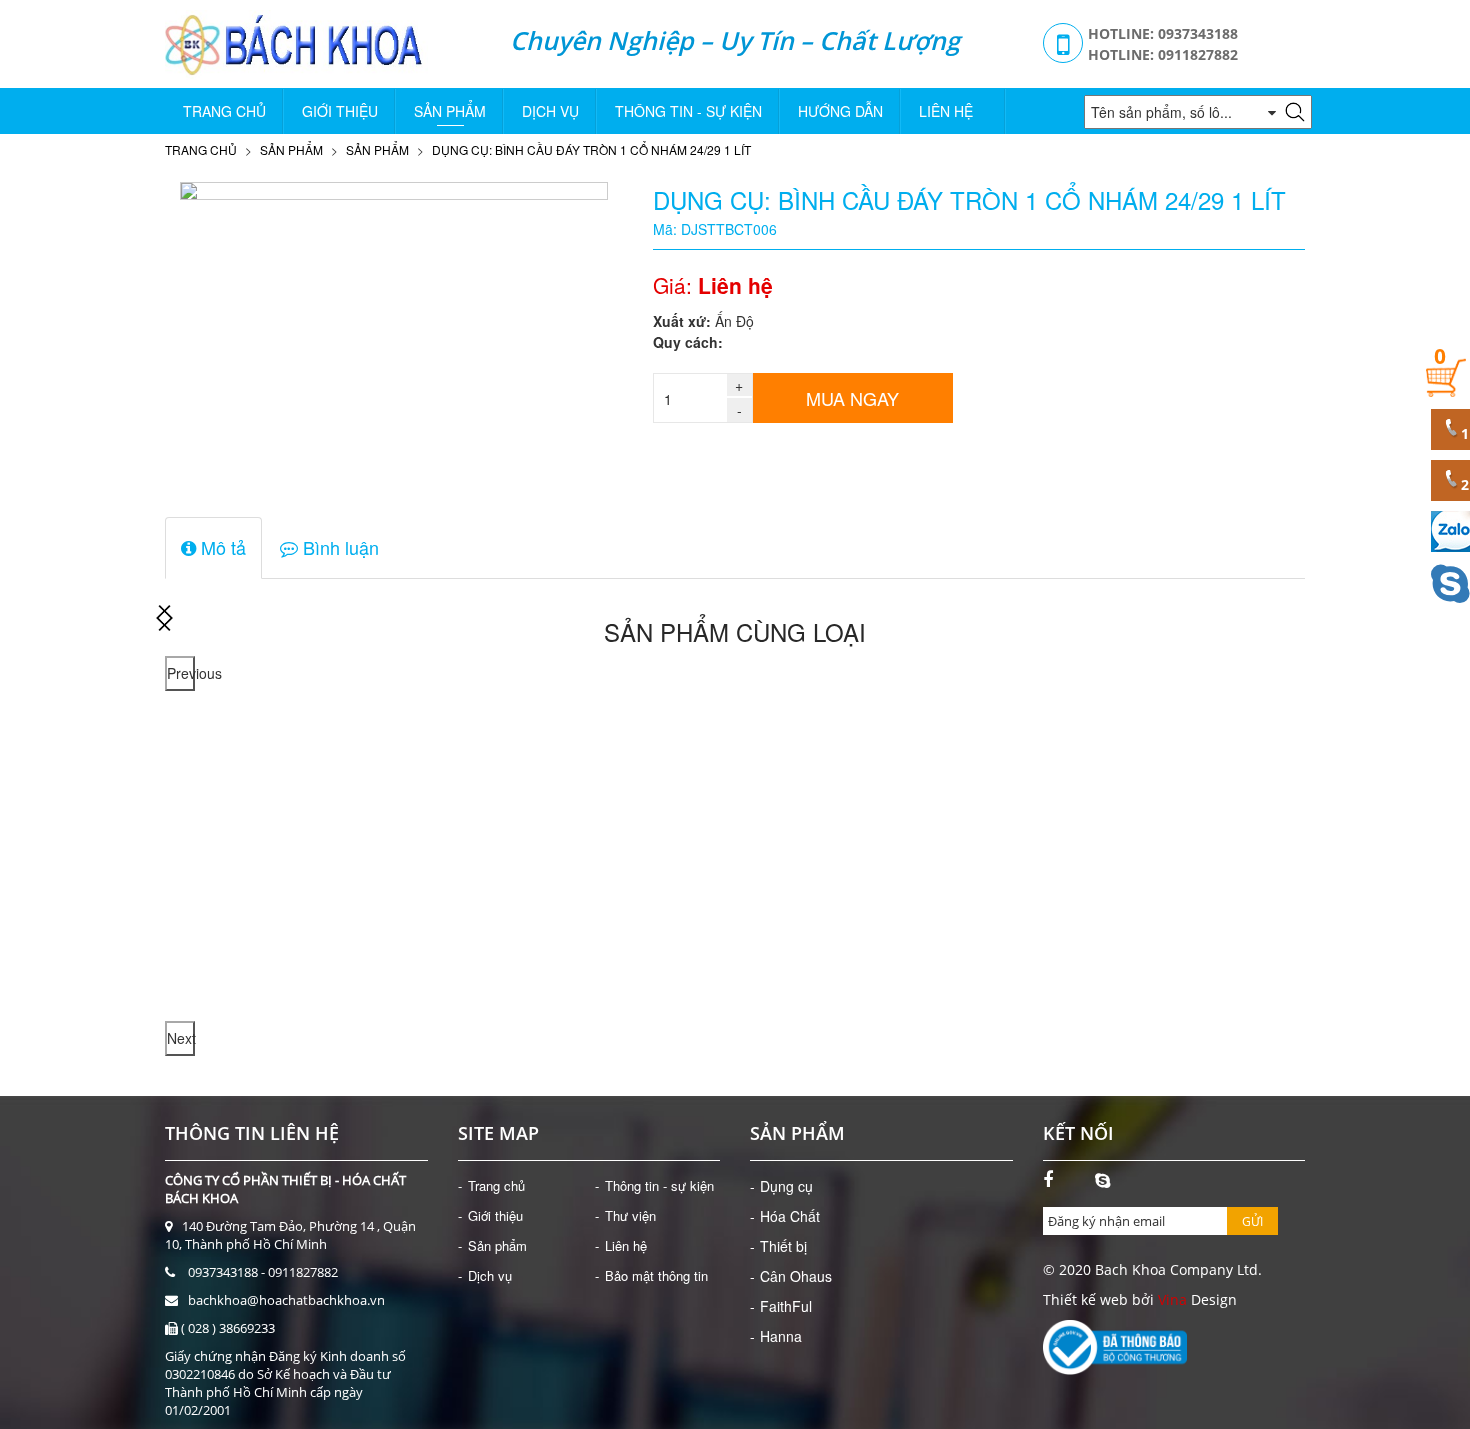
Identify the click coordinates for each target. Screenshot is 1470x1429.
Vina (1172, 1299)
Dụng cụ (786, 1186)
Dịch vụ (550, 111)
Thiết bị (783, 1246)
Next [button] (181, 1038)
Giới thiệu (340, 111)
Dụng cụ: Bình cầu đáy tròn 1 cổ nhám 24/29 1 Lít (591, 149)
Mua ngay (852, 398)
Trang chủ (224, 111)
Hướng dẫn (840, 111)
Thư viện (630, 1215)
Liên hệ (946, 111)
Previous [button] (181, 673)
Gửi (1252, 1221)
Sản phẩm (450, 111)
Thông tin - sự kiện (688, 111)
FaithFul (786, 1306)
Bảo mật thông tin (656, 1275)
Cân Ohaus (796, 1276)
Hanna (781, 1336)
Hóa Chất (790, 1216)
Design (1212, 1299)
